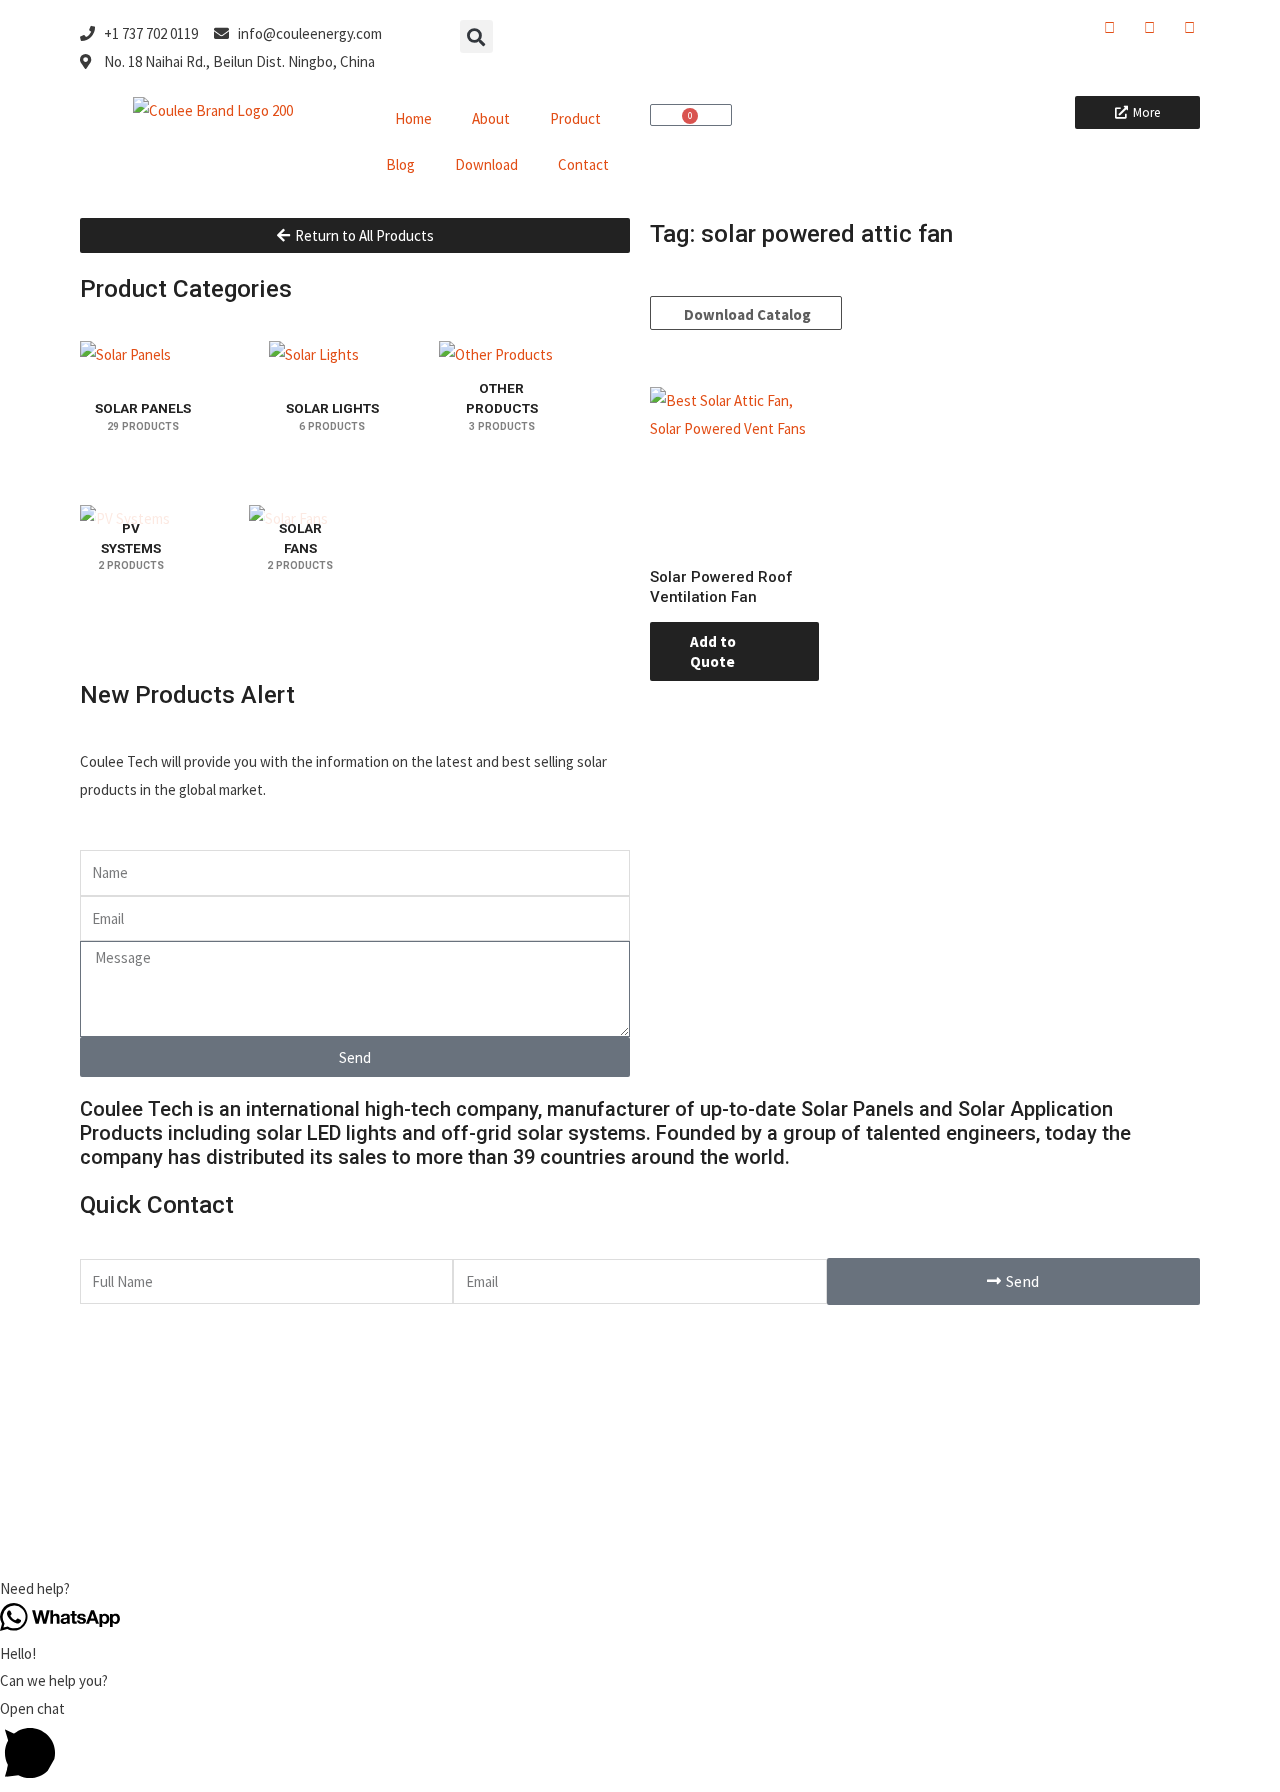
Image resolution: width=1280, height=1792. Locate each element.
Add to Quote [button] (713, 651)
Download (486, 164)
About (491, 118)
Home (413, 118)
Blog (400, 164)
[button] (476, 36)
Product (575, 118)
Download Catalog (746, 314)
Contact (583, 164)
